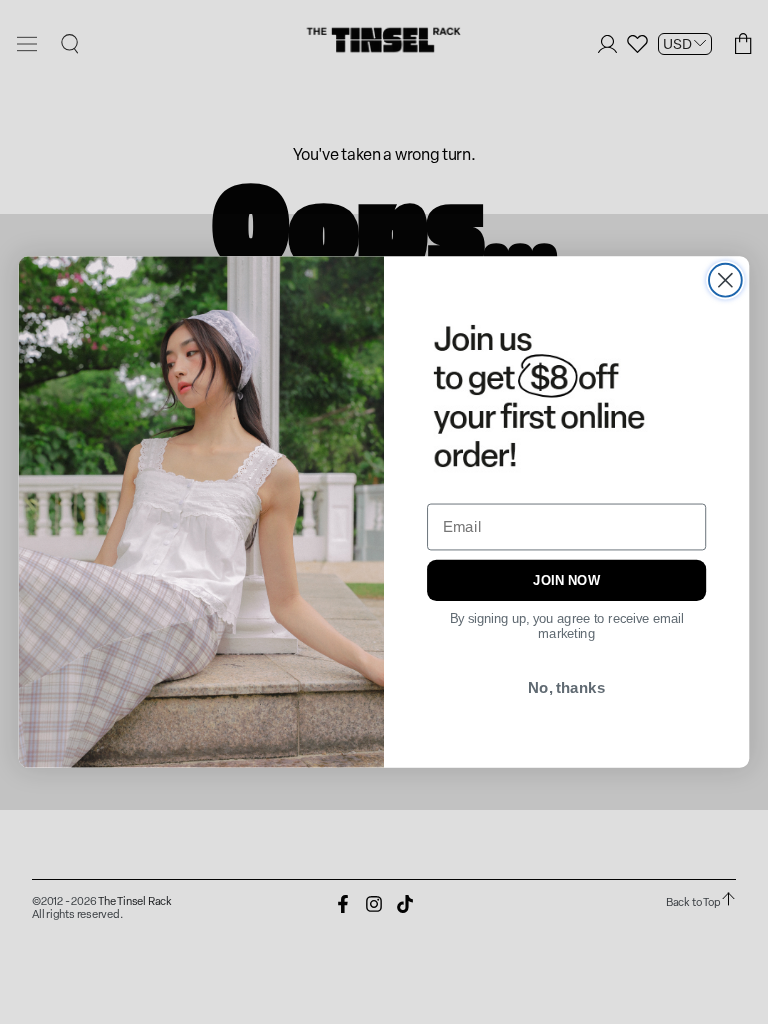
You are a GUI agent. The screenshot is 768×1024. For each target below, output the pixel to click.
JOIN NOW (566, 580)
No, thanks (566, 687)
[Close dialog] (725, 280)
